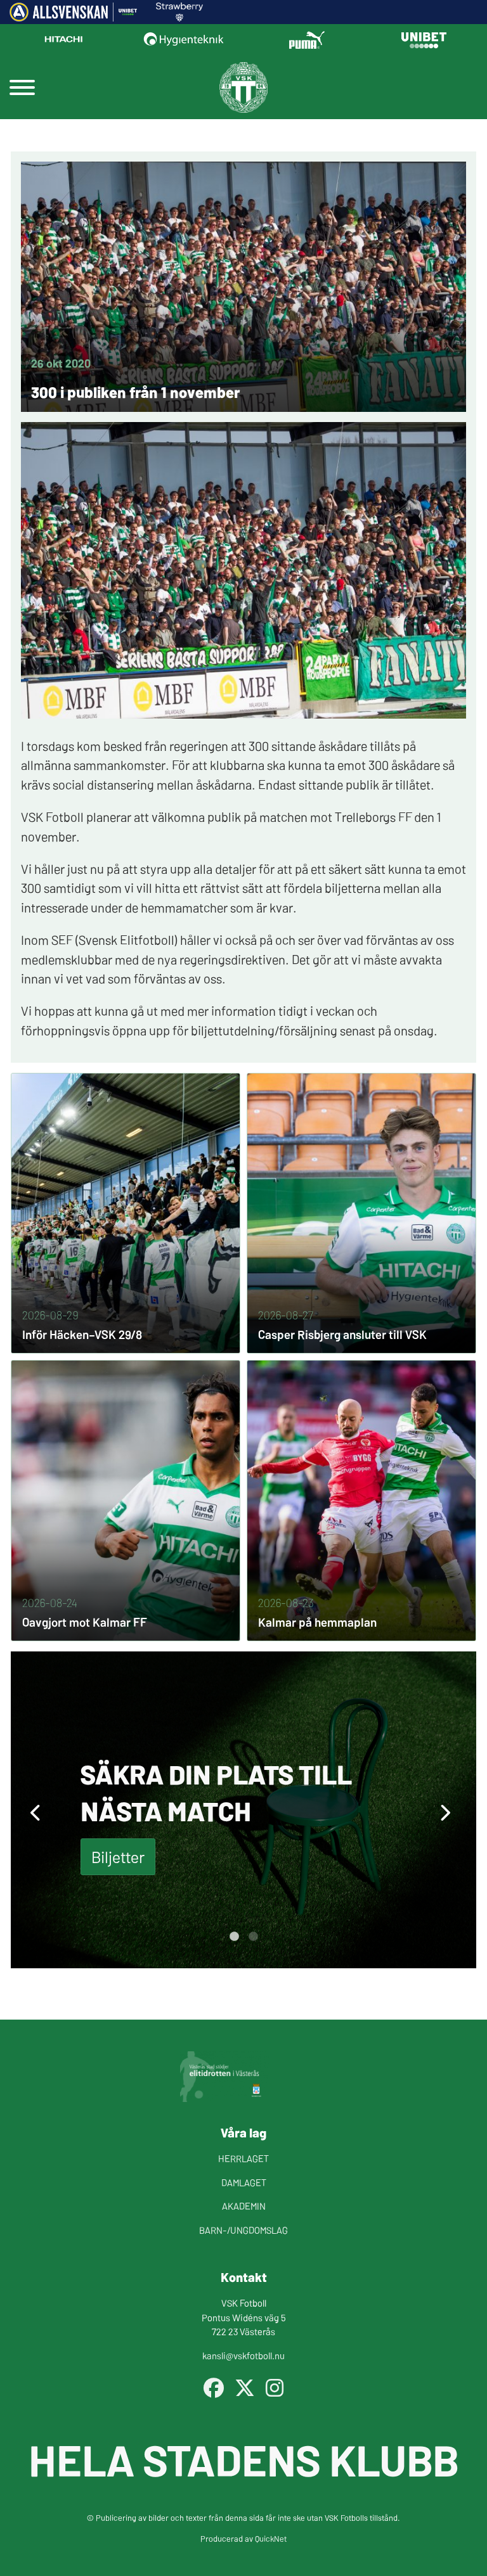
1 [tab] (234, 1937)
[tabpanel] (243, 1810)
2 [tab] (253, 1937)
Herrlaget (243, 2158)
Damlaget (244, 2182)
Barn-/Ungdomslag (243, 2230)
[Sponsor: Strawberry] (180, 17)
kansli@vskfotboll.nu (243, 2355)
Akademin (244, 2206)
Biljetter (118, 1856)
